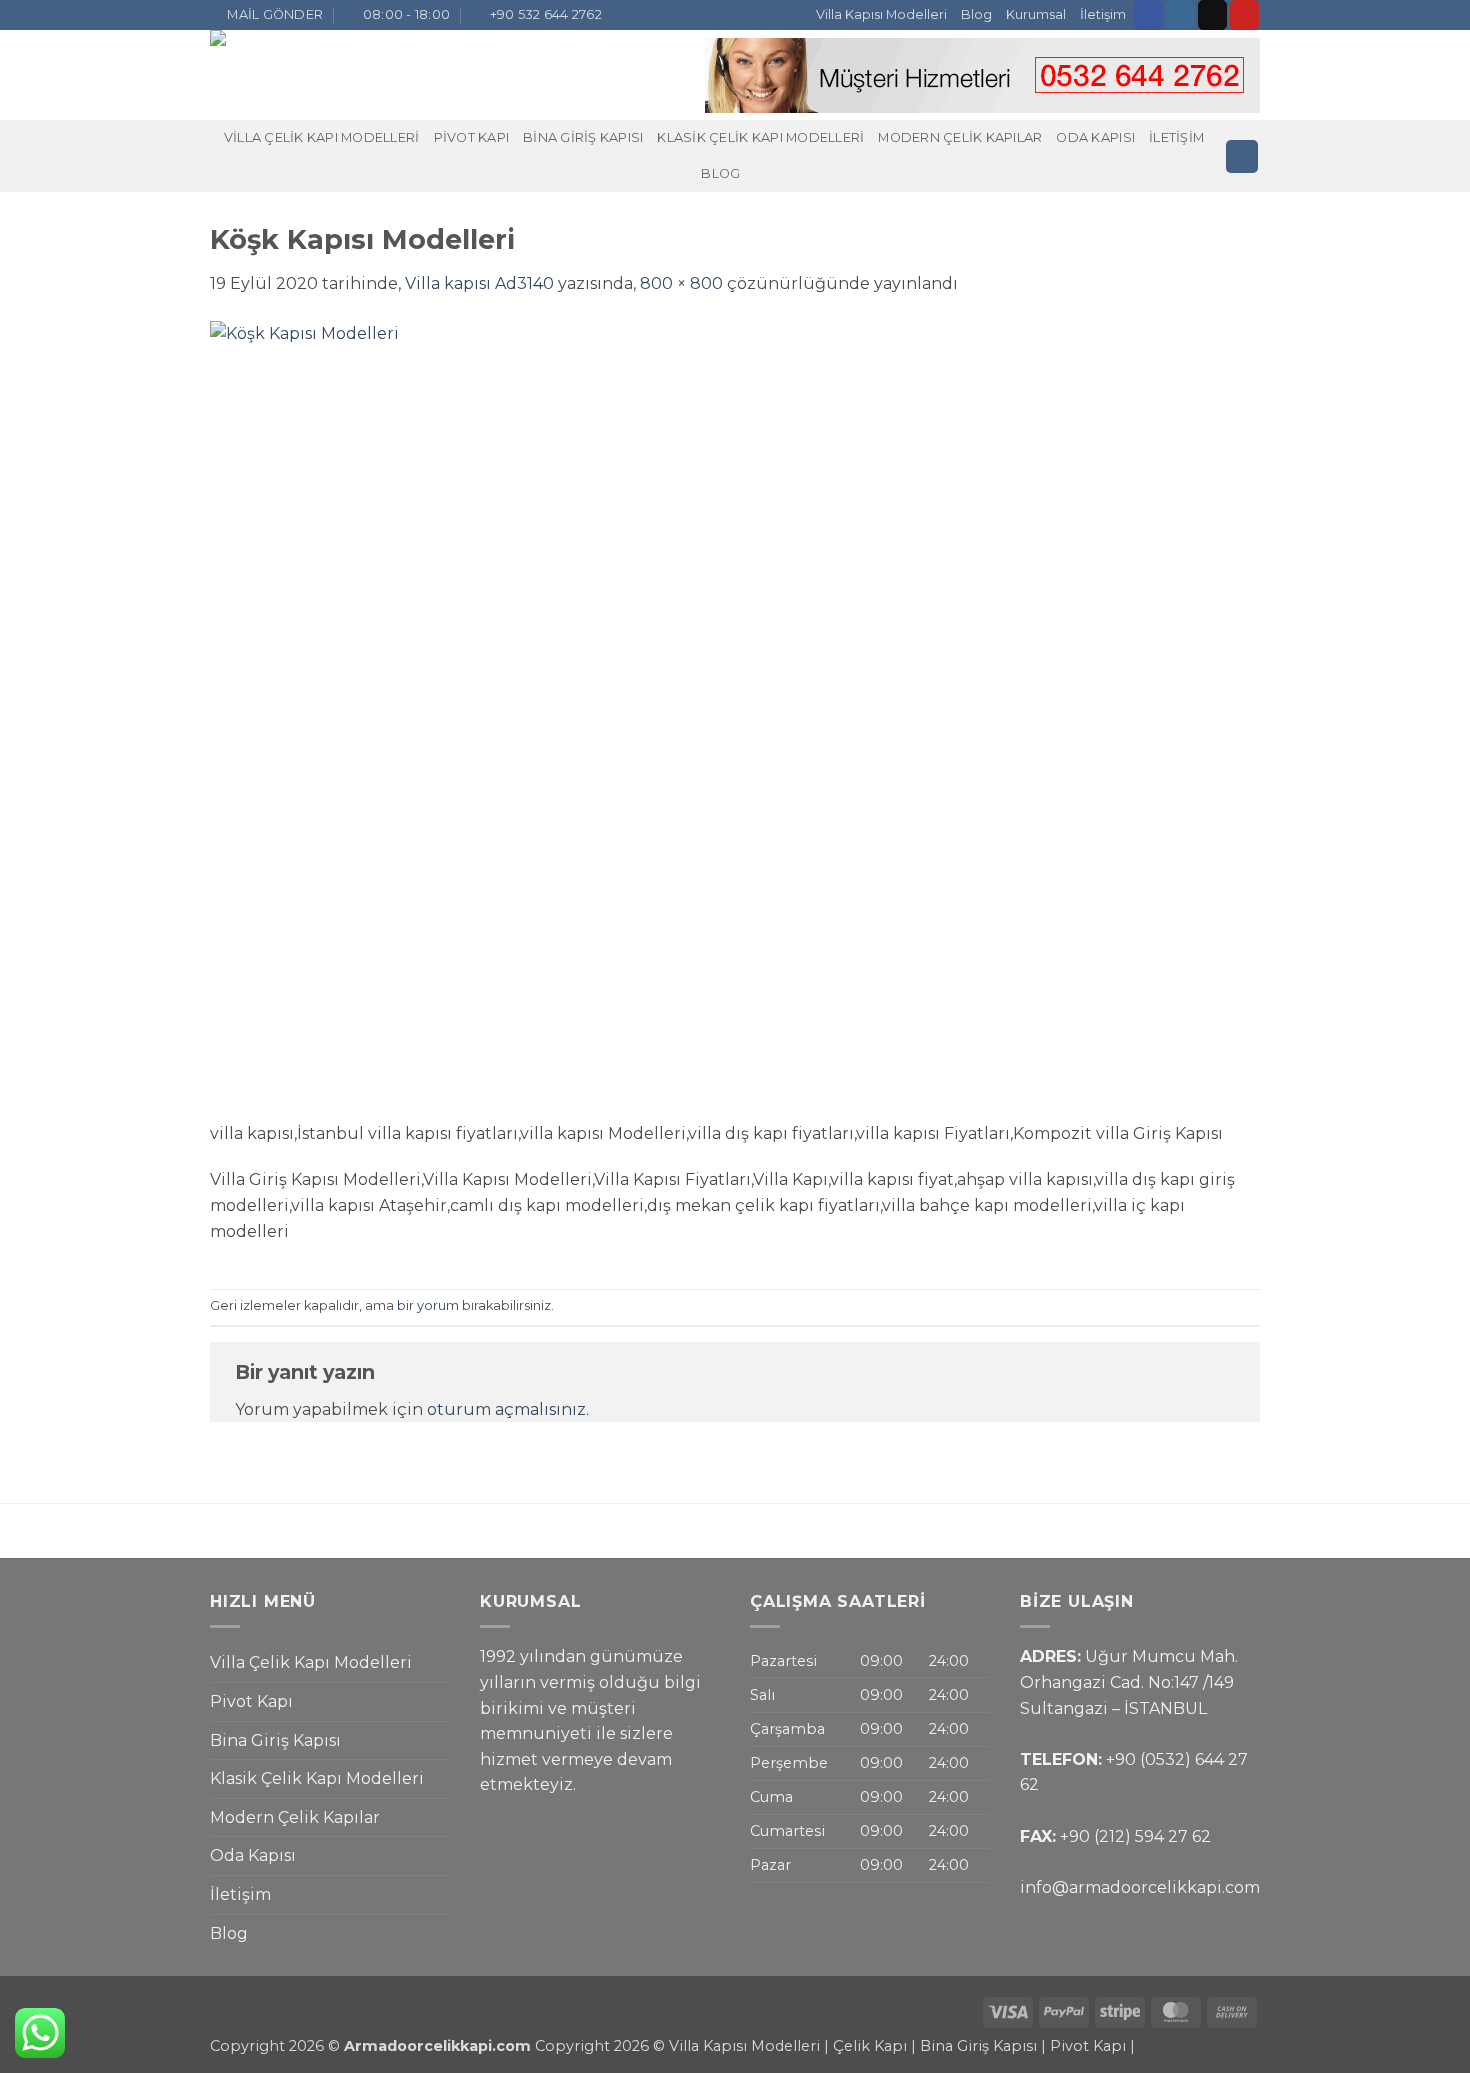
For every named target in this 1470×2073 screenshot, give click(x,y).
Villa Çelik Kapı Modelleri (322, 137)
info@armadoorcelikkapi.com (1140, 1887)
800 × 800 (681, 283)
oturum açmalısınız (506, 1409)
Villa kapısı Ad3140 (479, 283)
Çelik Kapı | (874, 2046)
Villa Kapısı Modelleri (881, 14)
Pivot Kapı (472, 137)
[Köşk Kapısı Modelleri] (610, 719)
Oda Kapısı (1095, 137)
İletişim (1103, 14)
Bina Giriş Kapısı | (985, 2046)
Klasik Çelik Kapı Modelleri (760, 137)
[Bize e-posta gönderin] (1212, 15)
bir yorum (428, 1305)
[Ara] (1242, 156)
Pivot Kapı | (1092, 2046)
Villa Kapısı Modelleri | (749, 2046)
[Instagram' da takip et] (1180, 15)
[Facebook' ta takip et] (1148, 15)
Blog (976, 14)
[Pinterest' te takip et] (1244, 15)
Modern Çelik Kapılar (960, 137)
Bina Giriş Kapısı (583, 137)
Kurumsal (1036, 14)
